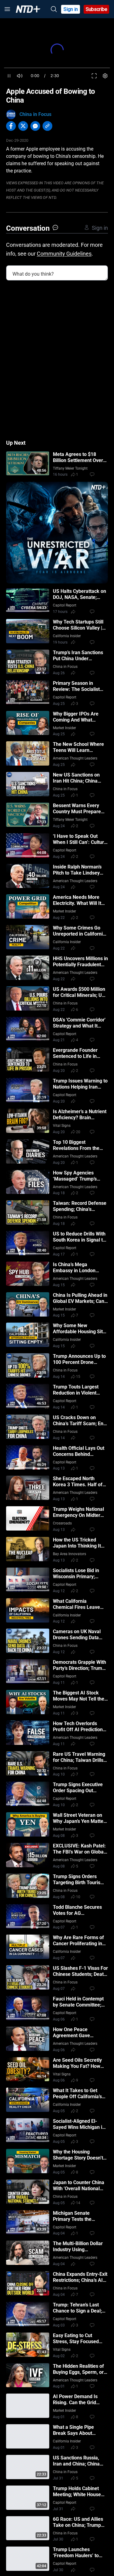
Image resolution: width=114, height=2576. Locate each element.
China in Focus (35, 114)
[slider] (57, 68)
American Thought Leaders (75, 758)
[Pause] (9, 76)
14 (78, 2203)
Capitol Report (65, 605)
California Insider (67, 636)
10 (78, 1897)
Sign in (71, 9)
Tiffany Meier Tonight (70, 468)
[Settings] (105, 76)
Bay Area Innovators (69, 1554)
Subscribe (97, 9)
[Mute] (20, 76)
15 (78, 1377)
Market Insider (64, 728)
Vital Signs (62, 1126)
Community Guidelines (64, 254)
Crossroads (62, 1523)
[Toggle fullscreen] (94, 76)
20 (78, 1132)
